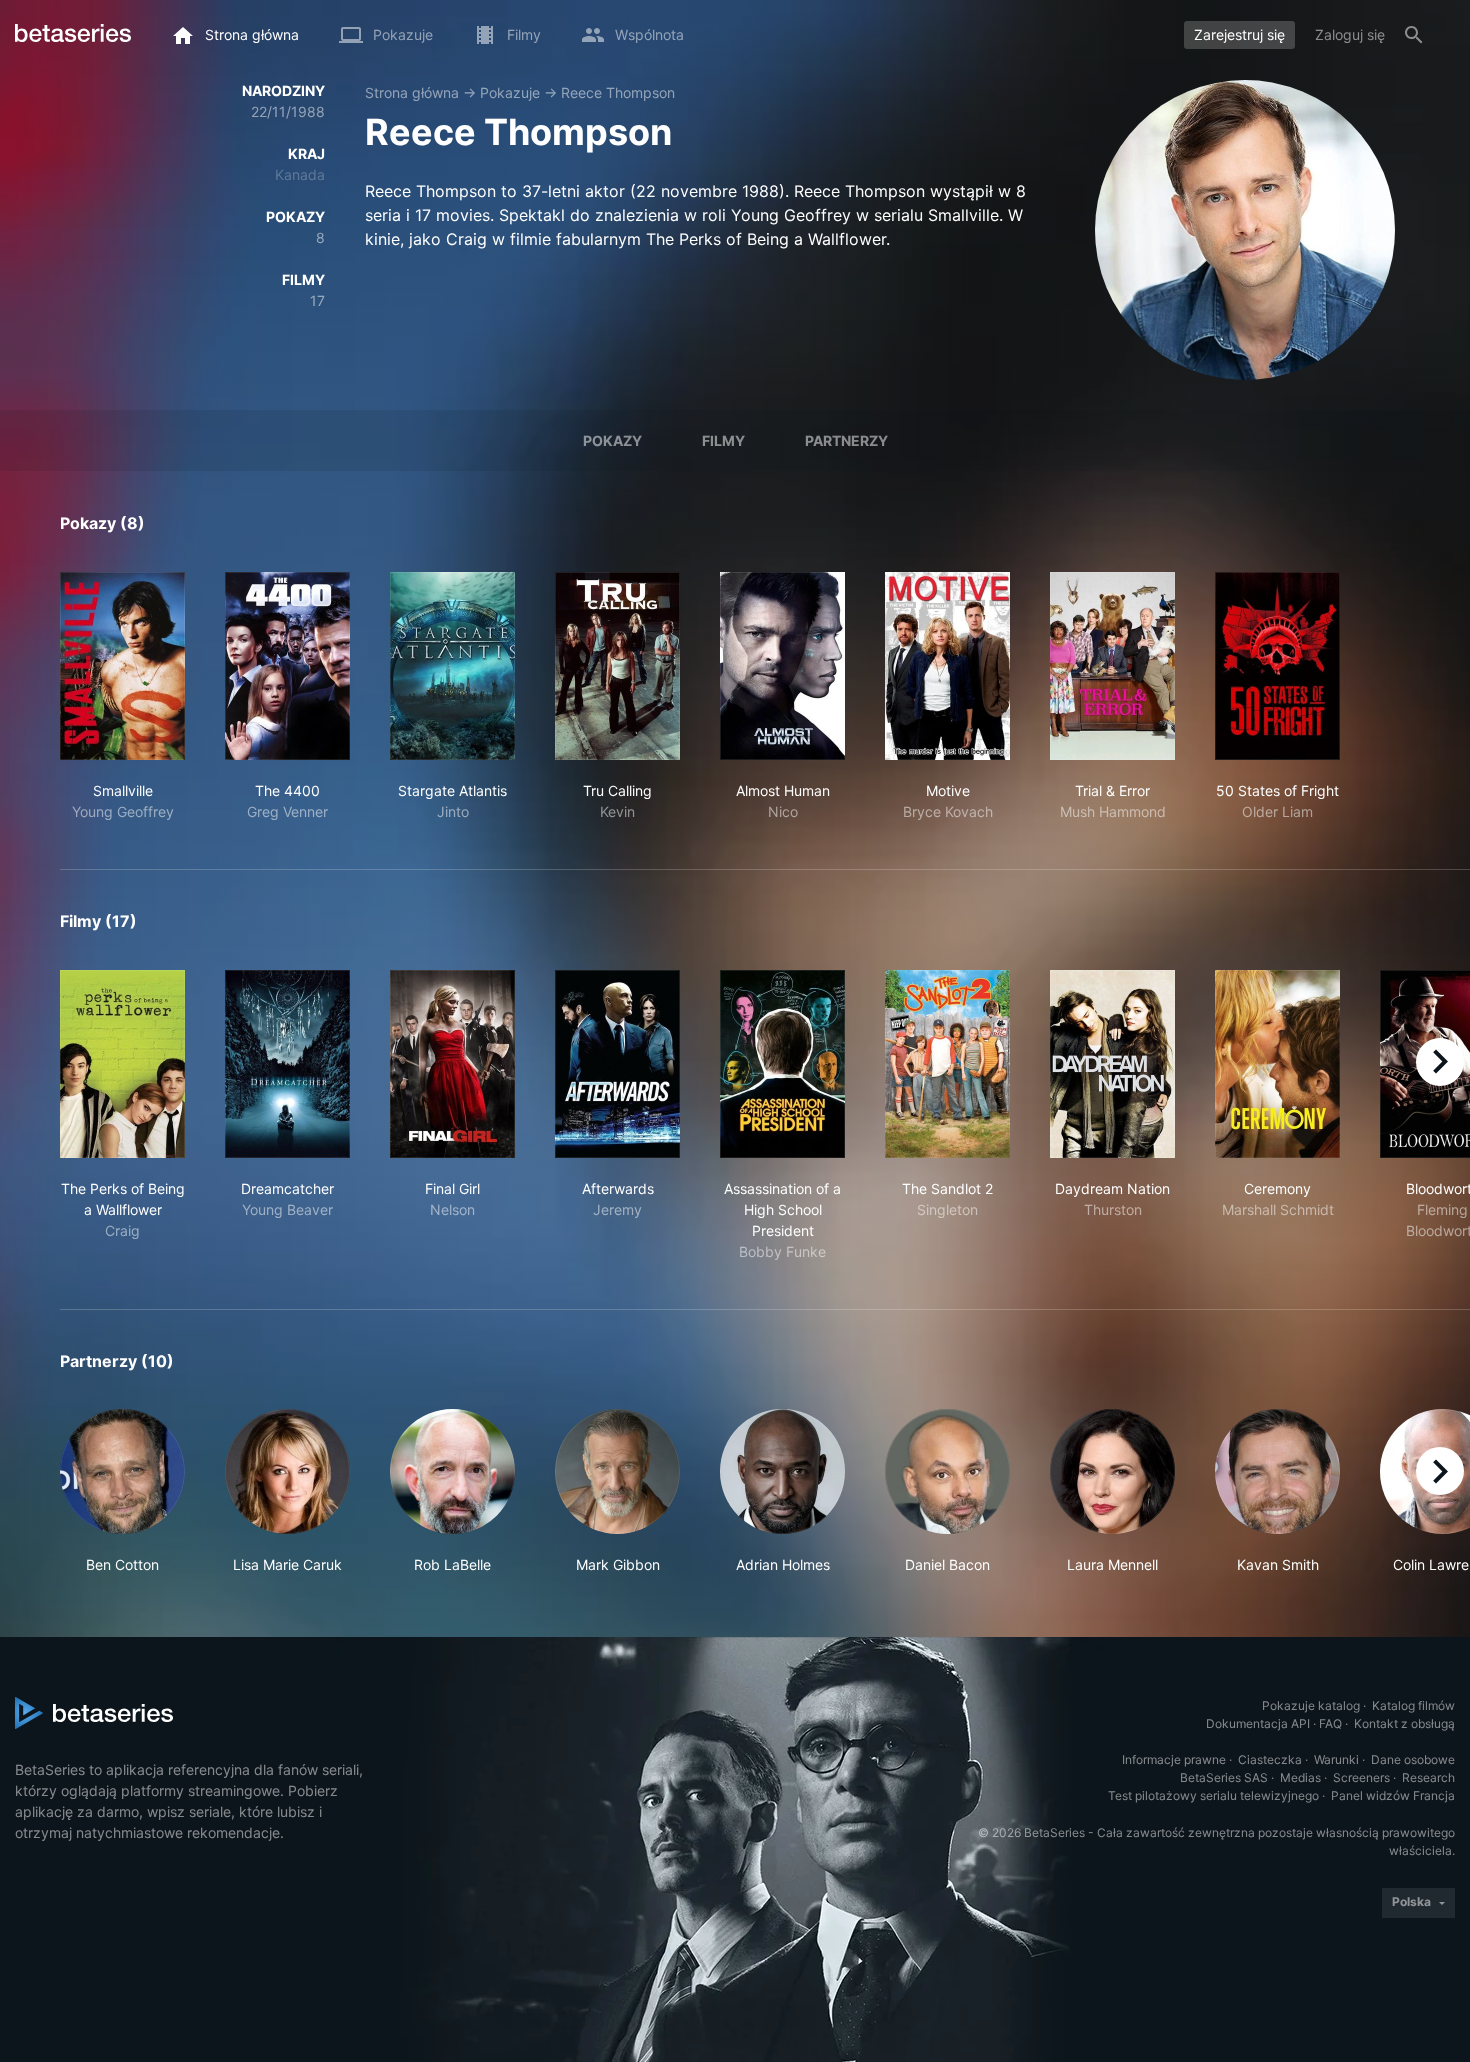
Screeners (1361, 1777)
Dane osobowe (1413, 1759)
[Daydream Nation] (1112, 1064)
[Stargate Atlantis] (452, 666)
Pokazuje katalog (1311, 1705)
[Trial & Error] (1112, 666)
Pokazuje (510, 92)
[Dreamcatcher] (287, 1064)
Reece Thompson (618, 92)
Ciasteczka (1270, 1759)
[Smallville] (122, 666)
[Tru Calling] (617, 666)
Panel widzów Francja (1393, 1795)
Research (1428, 1777)
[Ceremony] (1277, 1064)
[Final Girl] (452, 1064)
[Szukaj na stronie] (1414, 35)
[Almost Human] (782, 666)
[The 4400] (287, 666)
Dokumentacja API (1258, 1723)
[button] (122, 1492)
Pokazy (612, 440)
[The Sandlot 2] (947, 1064)
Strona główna (412, 92)
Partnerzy (846, 440)
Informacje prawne (1174, 1759)
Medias (1300, 1777)
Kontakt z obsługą (1404, 1723)
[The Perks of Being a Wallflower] (122, 1064)
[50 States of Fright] (1277, 666)
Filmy (723, 440)
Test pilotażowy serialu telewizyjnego (1213, 1795)
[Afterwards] (617, 1064)
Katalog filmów (1413, 1705)
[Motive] (947, 666)
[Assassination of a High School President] (782, 1064)
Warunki (1336, 1759)
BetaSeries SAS (1224, 1777)
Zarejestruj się (1239, 34)
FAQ (1330, 1723)
